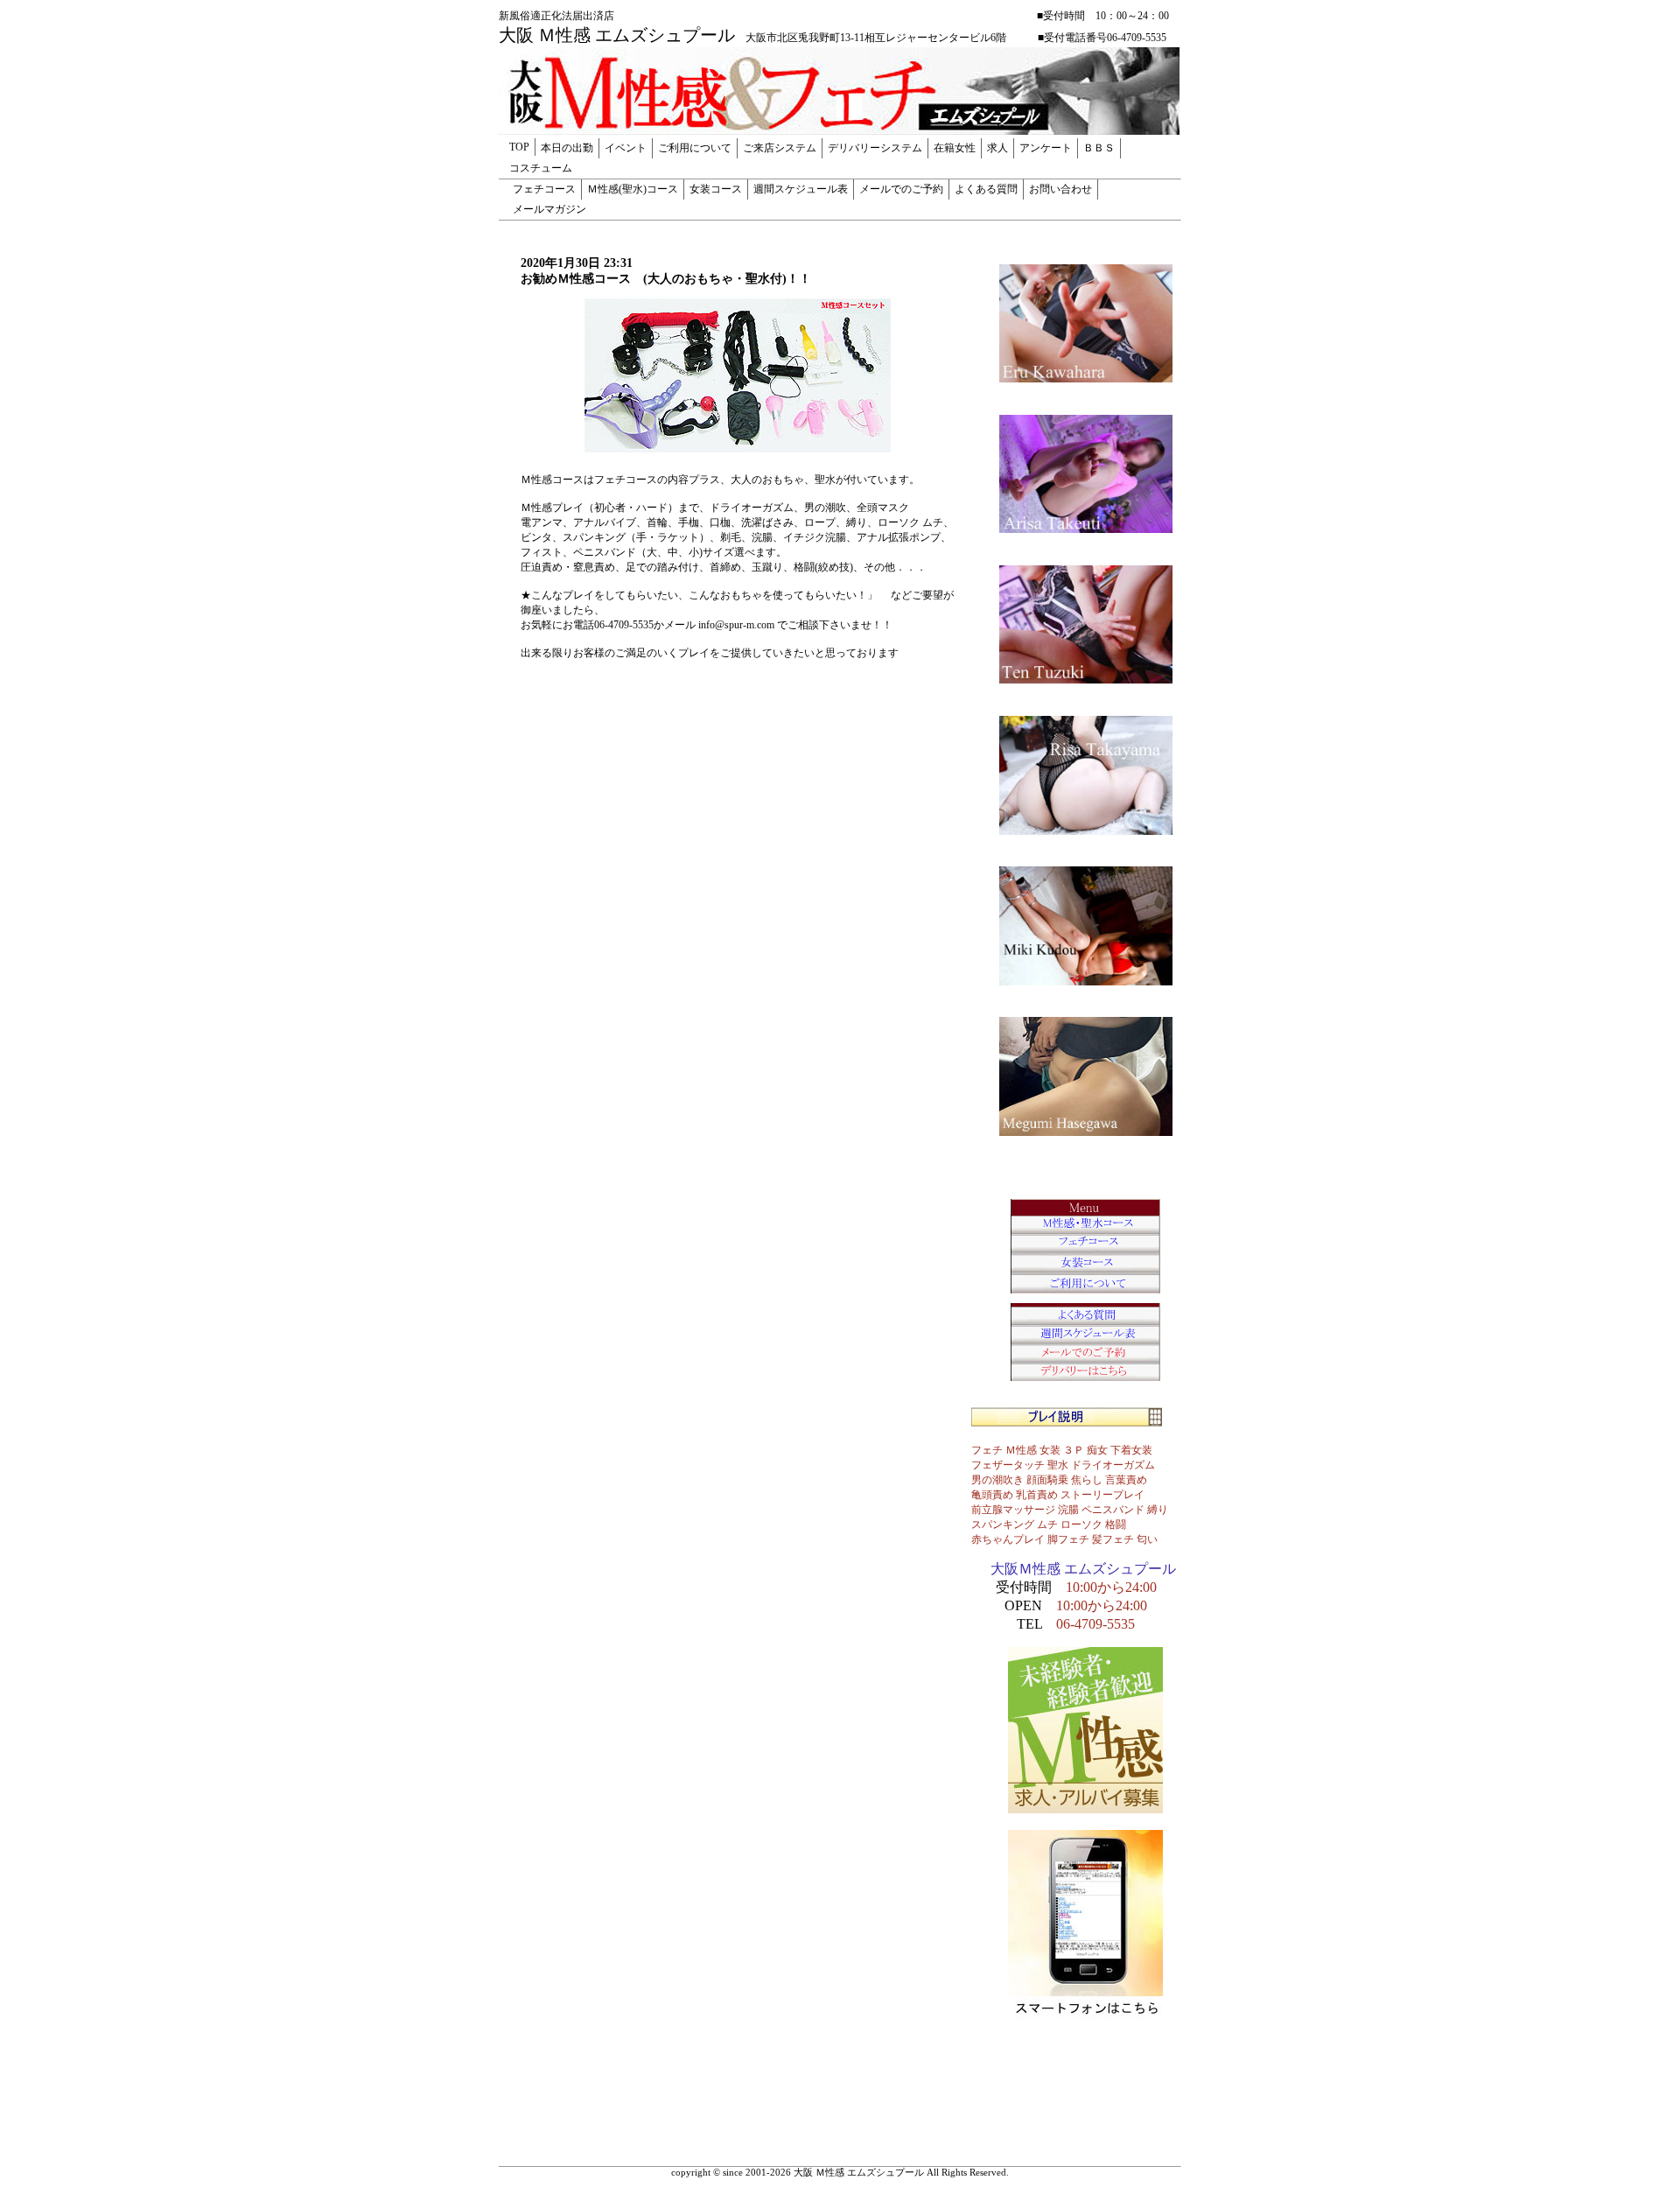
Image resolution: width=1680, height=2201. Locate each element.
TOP (519, 147)
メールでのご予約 (901, 189)
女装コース (716, 189)
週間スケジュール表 (801, 189)
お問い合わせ (1060, 189)
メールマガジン (549, 209)
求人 (997, 148)
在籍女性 (955, 148)
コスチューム (541, 168)
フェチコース (544, 189)
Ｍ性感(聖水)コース (633, 189)
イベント (626, 148)
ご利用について (695, 148)
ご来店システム (780, 148)
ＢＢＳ (1099, 148)
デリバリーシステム (875, 148)
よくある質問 (986, 189)
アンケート (1046, 148)
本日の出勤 (567, 148)
